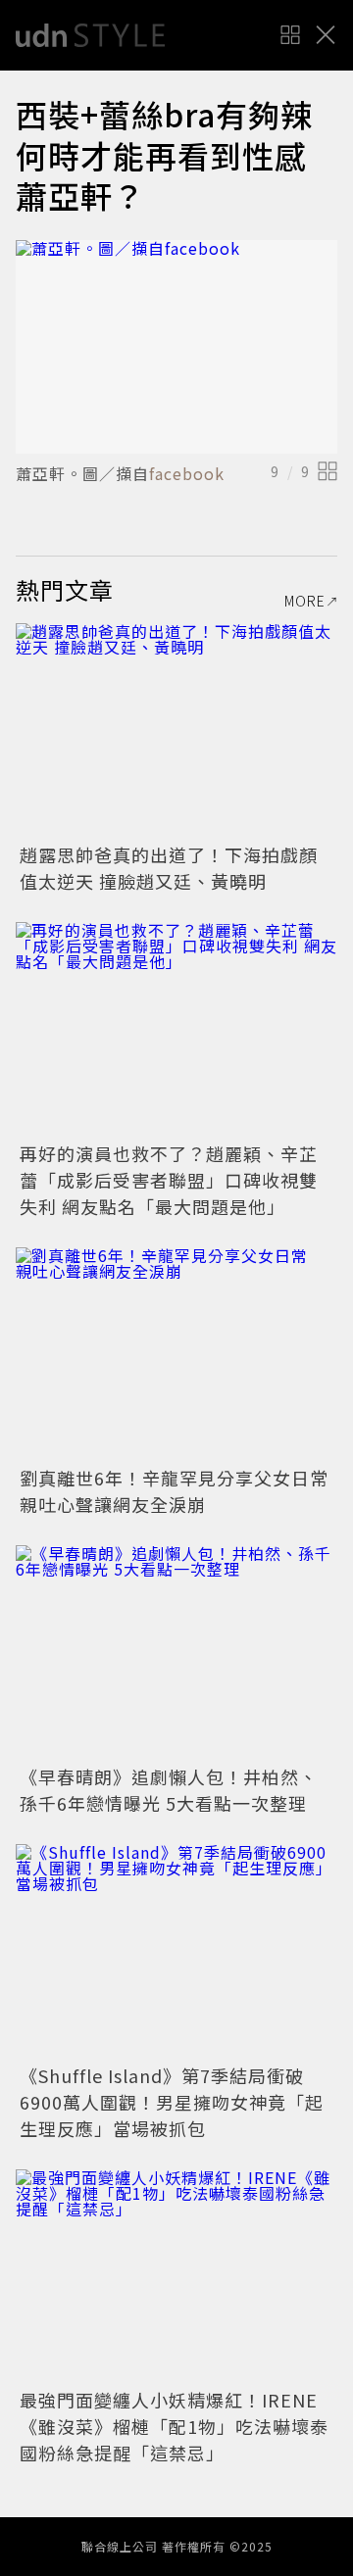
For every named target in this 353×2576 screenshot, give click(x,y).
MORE (305, 601)
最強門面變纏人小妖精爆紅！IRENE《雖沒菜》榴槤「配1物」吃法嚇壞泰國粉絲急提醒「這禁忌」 (174, 2426)
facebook (187, 473)
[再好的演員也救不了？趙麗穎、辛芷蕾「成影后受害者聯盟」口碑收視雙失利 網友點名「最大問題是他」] (176, 1029)
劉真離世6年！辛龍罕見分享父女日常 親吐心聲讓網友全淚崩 (183, 1491)
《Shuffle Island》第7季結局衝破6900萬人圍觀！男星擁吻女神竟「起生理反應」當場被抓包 (172, 2102)
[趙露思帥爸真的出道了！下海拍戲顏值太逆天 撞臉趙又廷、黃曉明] (176, 730)
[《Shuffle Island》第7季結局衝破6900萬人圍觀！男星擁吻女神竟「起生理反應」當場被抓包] (176, 1951)
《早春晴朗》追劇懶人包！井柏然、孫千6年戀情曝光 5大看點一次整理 (169, 1790)
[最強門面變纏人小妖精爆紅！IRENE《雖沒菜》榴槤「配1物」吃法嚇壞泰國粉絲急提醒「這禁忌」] (176, 2277)
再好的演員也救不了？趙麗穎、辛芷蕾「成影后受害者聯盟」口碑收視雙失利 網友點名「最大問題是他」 (169, 1180)
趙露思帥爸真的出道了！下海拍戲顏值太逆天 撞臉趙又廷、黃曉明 (169, 868)
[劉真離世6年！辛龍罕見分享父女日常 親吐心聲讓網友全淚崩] (176, 1355)
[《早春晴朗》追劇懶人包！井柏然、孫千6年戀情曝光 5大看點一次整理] (176, 1653)
